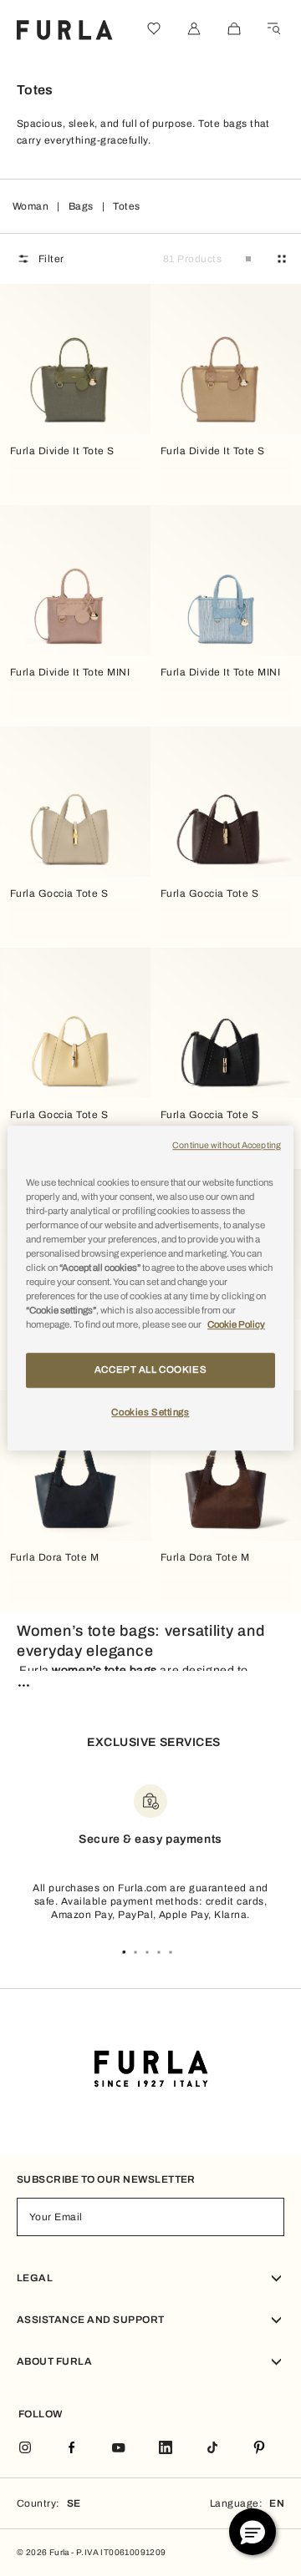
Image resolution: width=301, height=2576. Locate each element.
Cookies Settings (150, 1412)
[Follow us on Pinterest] (259, 2449)
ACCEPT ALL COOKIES (150, 1369)
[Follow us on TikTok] (212, 2449)
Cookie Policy (236, 1324)
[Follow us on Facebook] (72, 2449)
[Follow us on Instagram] (25, 2449)
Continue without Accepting (227, 1145)
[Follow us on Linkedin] (166, 2449)
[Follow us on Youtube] (119, 2449)
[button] (253, 2532)
